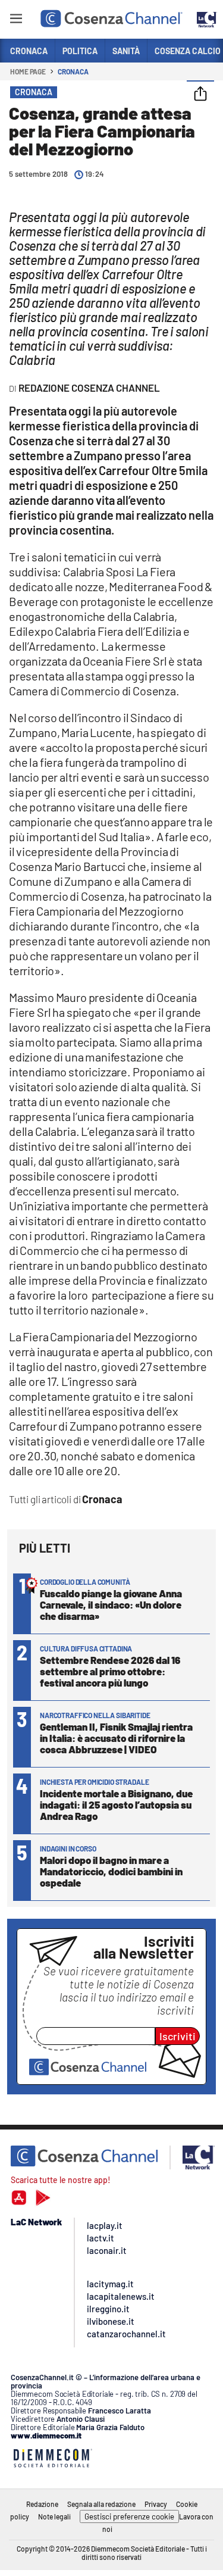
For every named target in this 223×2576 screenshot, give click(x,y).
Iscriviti (178, 2036)
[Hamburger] (16, 21)
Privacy (156, 2504)
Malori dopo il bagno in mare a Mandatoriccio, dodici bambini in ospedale (111, 1871)
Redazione (42, 2504)
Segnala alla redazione (101, 2504)
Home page (28, 71)
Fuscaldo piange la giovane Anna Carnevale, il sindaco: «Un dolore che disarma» (111, 1604)
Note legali (54, 2516)
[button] (200, 95)
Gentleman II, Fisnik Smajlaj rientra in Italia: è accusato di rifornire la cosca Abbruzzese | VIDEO (116, 1738)
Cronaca (73, 71)
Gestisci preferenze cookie (129, 2516)
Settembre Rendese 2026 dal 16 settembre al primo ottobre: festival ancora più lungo (110, 1671)
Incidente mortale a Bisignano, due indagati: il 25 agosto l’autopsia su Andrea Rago (116, 1804)
